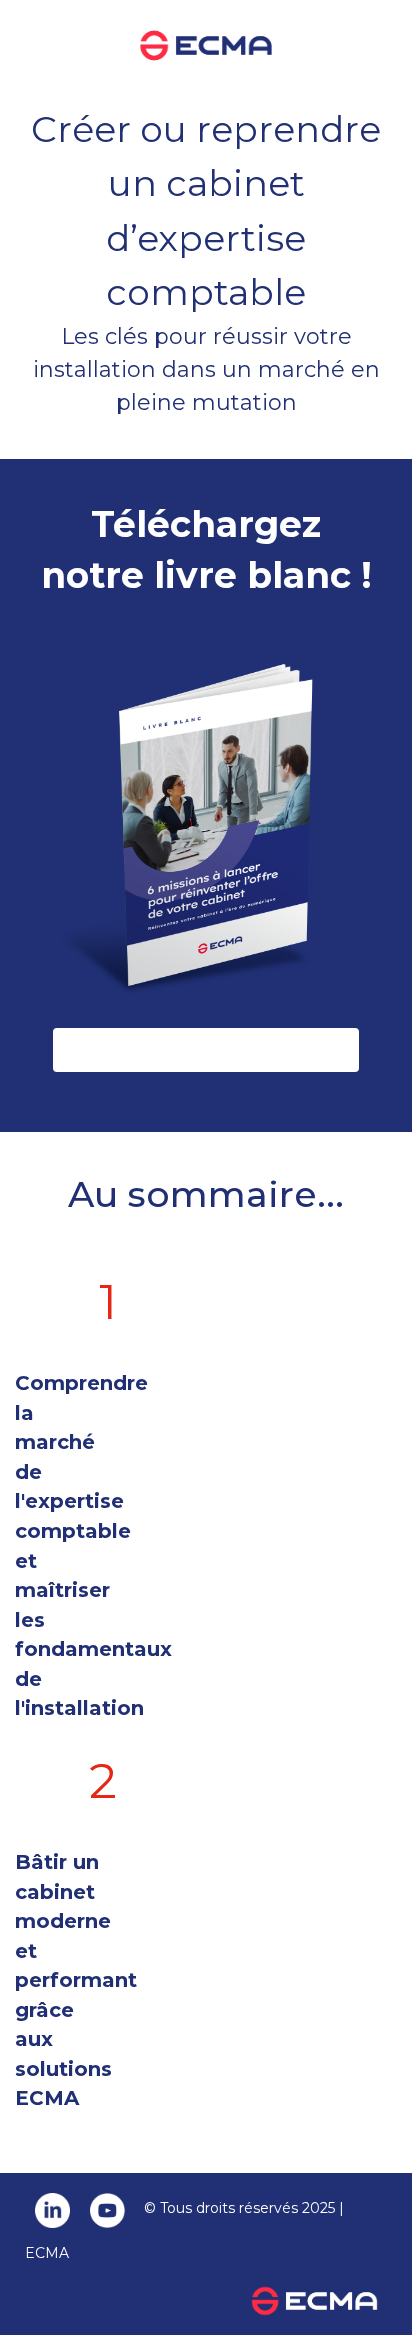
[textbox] (206, 1208)
